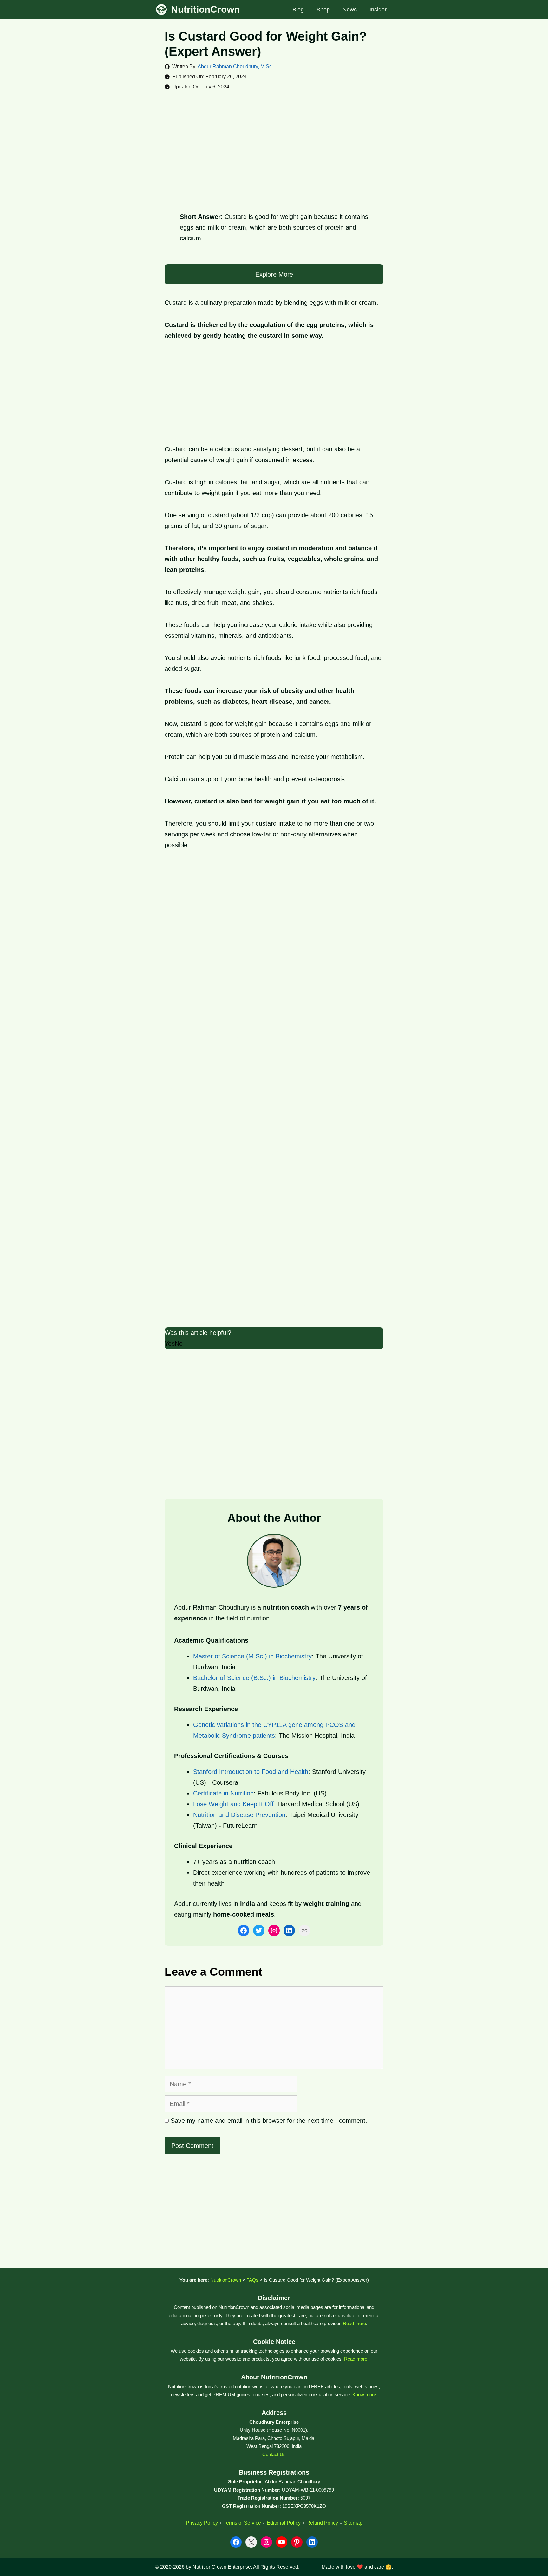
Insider (378, 10)
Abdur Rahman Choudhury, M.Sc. (235, 66)
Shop (323, 10)
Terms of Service (242, 2523)
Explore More (274, 274)
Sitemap (353, 2523)
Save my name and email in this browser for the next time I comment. (269, 2121)
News (350, 10)
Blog (298, 10)
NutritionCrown (205, 9)
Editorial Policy (284, 2523)
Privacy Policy (202, 2523)
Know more (364, 2394)
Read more (354, 2323)
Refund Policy (322, 2523)
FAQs (252, 2280)
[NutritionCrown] (161, 10)
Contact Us (274, 2454)
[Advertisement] (274, 146)
